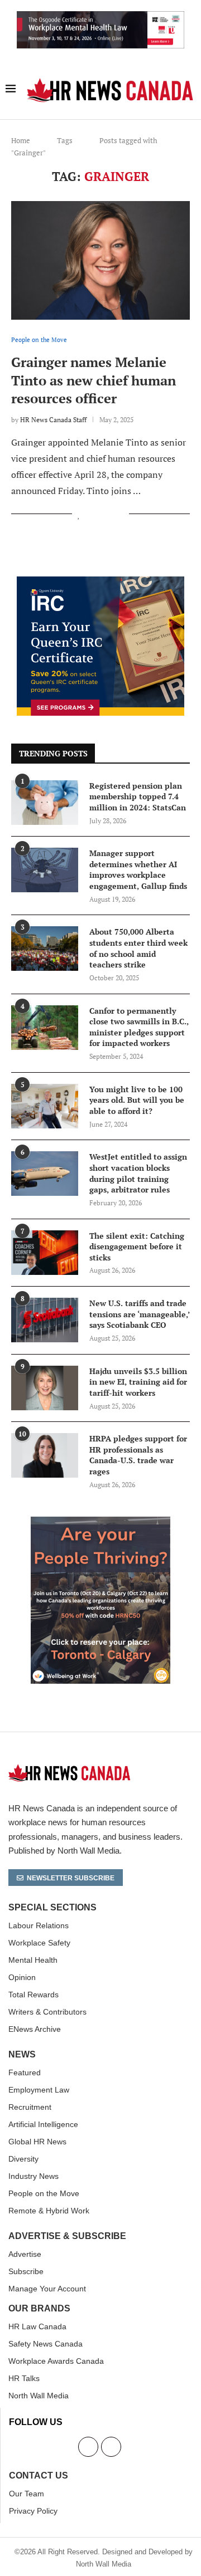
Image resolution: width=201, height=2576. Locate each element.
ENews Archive (35, 2029)
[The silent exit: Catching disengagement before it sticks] (45, 1253)
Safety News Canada (46, 2344)
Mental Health (33, 1960)
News (22, 2055)
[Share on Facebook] (91, 514)
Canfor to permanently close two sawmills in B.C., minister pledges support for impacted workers (139, 1027)
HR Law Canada (37, 2326)
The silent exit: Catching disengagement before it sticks (137, 1247)
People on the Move (44, 2193)
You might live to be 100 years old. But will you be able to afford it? (137, 1100)
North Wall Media (39, 2396)
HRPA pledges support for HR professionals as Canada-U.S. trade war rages (138, 1455)
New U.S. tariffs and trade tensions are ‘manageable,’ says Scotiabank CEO (139, 1314)
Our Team (27, 2494)
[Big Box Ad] (100, 1523)
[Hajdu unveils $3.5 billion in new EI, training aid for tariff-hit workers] (45, 1388)
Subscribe (26, 2271)
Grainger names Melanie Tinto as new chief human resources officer (94, 380)
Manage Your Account (47, 2289)
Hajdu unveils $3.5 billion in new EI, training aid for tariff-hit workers (138, 1382)
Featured (25, 2072)
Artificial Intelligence (43, 2124)
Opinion (22, 1977)
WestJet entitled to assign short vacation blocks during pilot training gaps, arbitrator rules (138, 1173)
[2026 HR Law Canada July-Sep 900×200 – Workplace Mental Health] (100, 17)
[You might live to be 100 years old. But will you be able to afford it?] (45, 1106)
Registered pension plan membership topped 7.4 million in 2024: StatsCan (138, 796)
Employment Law (39, 2090)
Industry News (33, 2176)
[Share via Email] (120, 514)
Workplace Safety (39, 1943)
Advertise (25, 2254)
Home (21, 140)
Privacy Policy (33, 2511)
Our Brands (39, 2309)
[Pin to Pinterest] (109, 514)
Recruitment (30, 2107)
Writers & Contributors (47, 2012)
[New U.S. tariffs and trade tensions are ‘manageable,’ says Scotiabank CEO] (45, 1320)
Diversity (23, 2159)
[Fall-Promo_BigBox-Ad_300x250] (100, 583)
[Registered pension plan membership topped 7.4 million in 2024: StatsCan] (45, 803)
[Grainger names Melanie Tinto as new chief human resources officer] (100, 260)
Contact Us (39, 2476)
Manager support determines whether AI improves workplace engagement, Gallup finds (138, 869)
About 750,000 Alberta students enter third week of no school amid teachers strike (138, 948)
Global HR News (37, 2142)
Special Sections (52, 1908)
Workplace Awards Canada (56, 2361)
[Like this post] (79, 514)
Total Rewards (33, 1995)
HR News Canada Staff (53, 420)
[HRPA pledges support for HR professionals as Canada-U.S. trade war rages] (45, 1455)
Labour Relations (39, 1925)
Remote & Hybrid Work (49, 2211)
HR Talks (24, 2378)
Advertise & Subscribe (67, 2236)
